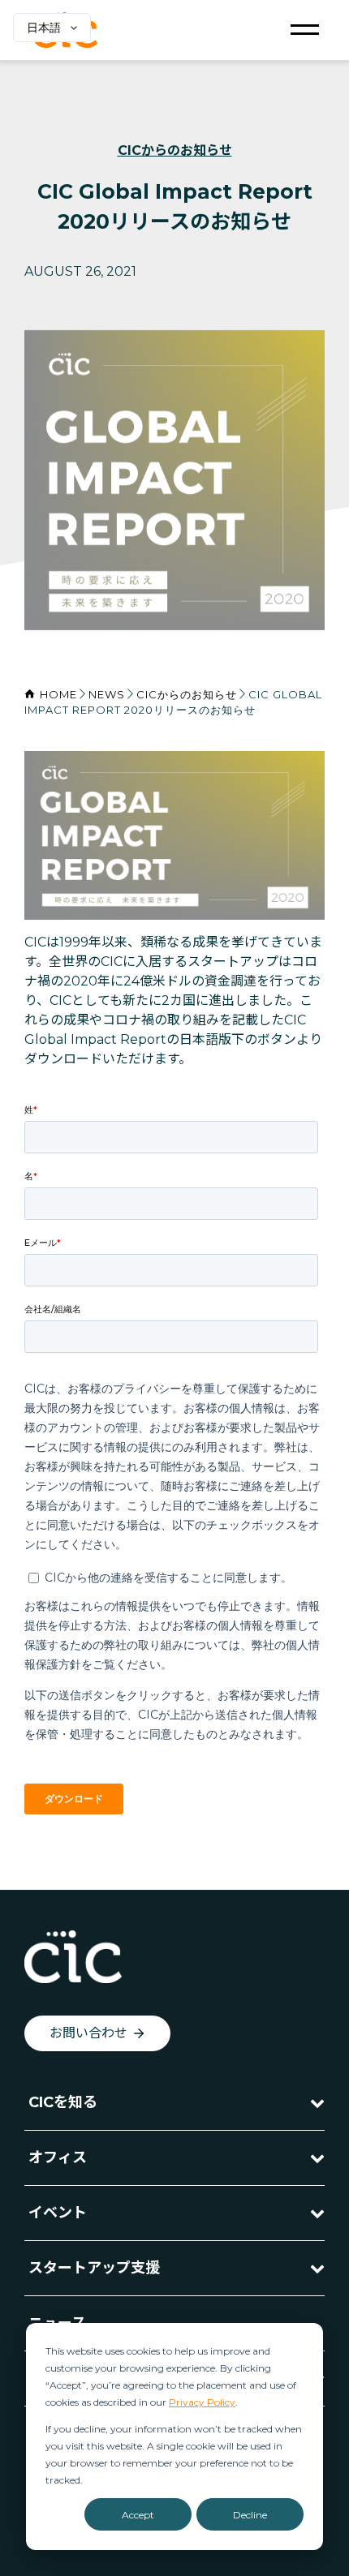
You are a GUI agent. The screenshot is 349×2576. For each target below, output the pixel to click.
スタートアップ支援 (94, 2268)
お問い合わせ (88, 2033)
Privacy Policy (202, 2402)
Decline (250, 2515)
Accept (138, 2515)
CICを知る (63, 2102)
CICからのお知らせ (175, 150)
